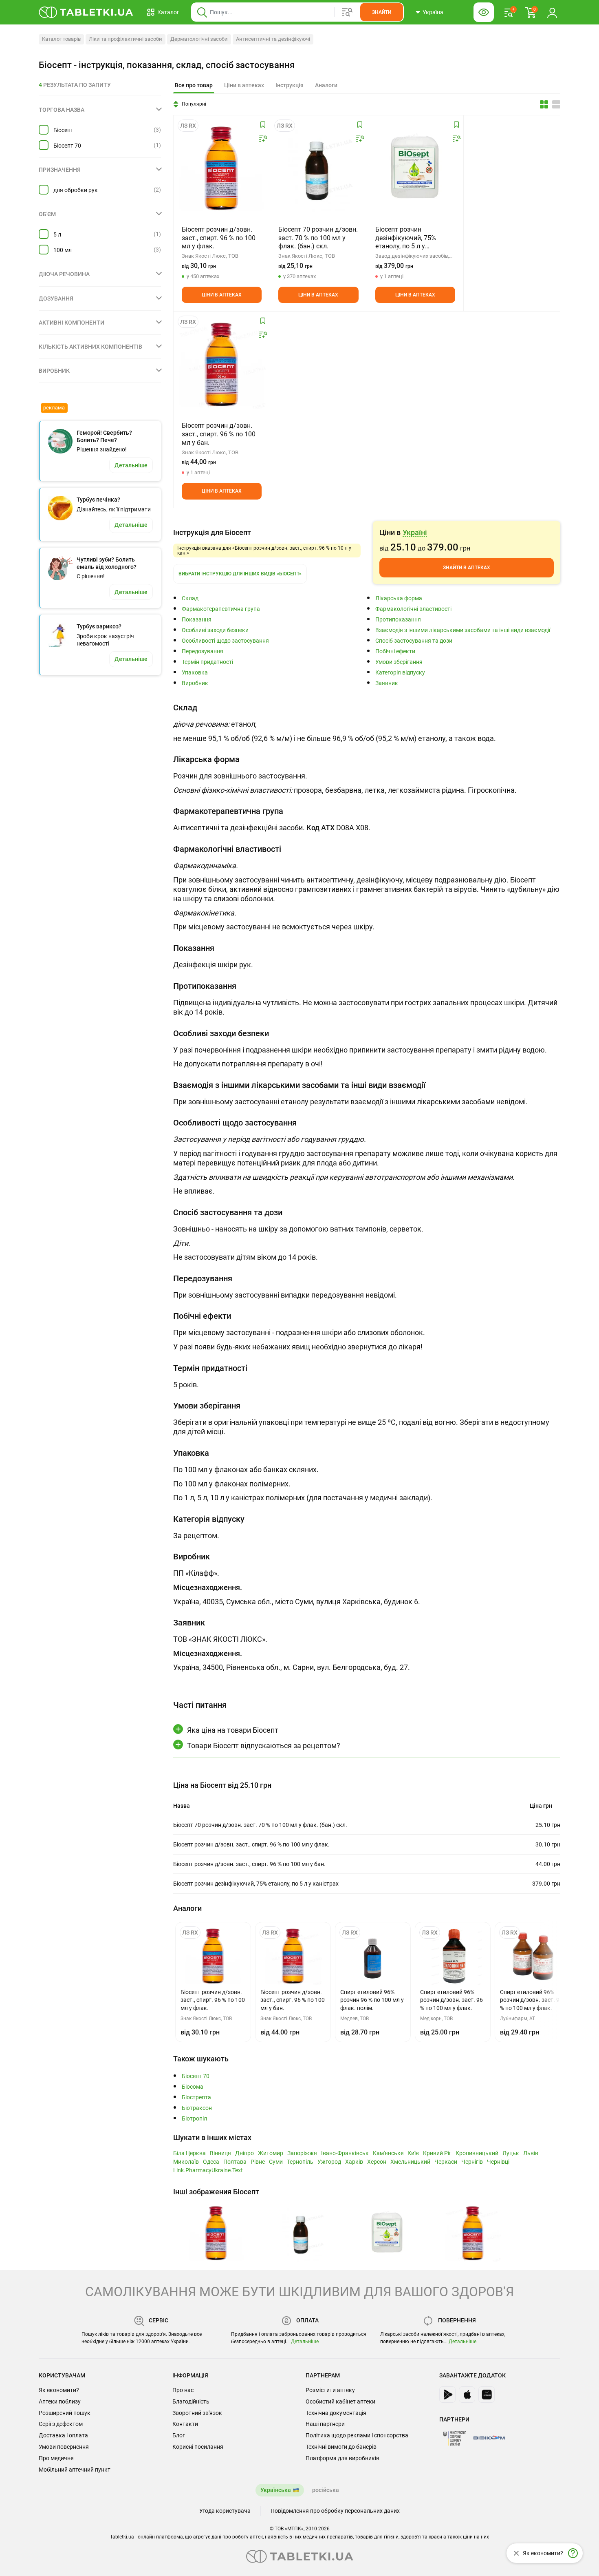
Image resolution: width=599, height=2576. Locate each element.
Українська (276, 2490)
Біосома (193, 2087)
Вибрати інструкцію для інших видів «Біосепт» (240, 574)
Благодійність (191, 2401)
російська (326, 2490)
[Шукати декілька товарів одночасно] (347, 12)
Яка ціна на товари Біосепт (233, 1730)
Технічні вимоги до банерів (341, 2447)
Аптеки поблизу (60, 2401)
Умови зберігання (399, 662)
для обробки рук (76, 190)
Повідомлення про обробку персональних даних (335, 2511)
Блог (179, 2435)
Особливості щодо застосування (225, 641)
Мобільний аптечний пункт (75, 2470)
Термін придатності (207, 662)
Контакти (185, 2424)
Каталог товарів (61, 39)
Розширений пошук (65, 2413)
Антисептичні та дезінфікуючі (273, 39)
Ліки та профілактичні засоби (126, 39)
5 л (57, 234)
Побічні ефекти (395, 651)
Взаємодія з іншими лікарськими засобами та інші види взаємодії (463, 630)
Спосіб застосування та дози (414, 641)
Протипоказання (398, 620)
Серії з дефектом (61, 2424)
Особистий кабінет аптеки (340, 2401)
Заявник (387, 683)
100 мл (63, 250)
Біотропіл (194, 2119)
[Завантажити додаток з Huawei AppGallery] (487, 2395)
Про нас (183, 2390)
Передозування (203, 651)
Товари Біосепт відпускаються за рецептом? (264, 1746)
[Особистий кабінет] (552, 12)
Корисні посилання (198, 2447)
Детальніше (305, 2342)
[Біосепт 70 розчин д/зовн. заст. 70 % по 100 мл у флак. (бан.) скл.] (318, 168)
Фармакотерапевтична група (221, 609)
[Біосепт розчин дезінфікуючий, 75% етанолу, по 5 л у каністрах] (415, 168)
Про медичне (56, 2458)
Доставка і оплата (63, 2435)
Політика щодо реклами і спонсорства (357, 2435)
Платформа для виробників (342, 2458)
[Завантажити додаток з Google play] (447, 2395)
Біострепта (196, 2097)
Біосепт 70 (67, 146)
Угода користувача (225, 2511)
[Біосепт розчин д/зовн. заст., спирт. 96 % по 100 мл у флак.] (222, 168)
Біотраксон (197, 2108)
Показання (197, 620)
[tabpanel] (367, 725)
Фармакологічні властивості (413, 609)
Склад (190, 598)
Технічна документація (336, 2413)
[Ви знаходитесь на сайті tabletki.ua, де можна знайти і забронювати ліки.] (86, 12)
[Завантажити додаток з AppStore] (467, 2395)
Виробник (195, 683)
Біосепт (63, 130)
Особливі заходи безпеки (215, 630)
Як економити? (59, 2390)
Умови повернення (64, 2447)
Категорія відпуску (400, 673)
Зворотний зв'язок (197, 2413)
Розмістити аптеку (330, 2390)
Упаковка (195, 673)
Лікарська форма (399, 598)
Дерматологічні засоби (199, 39)
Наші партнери (325, 2424)
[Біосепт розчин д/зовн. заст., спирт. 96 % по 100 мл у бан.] (222, 365)
